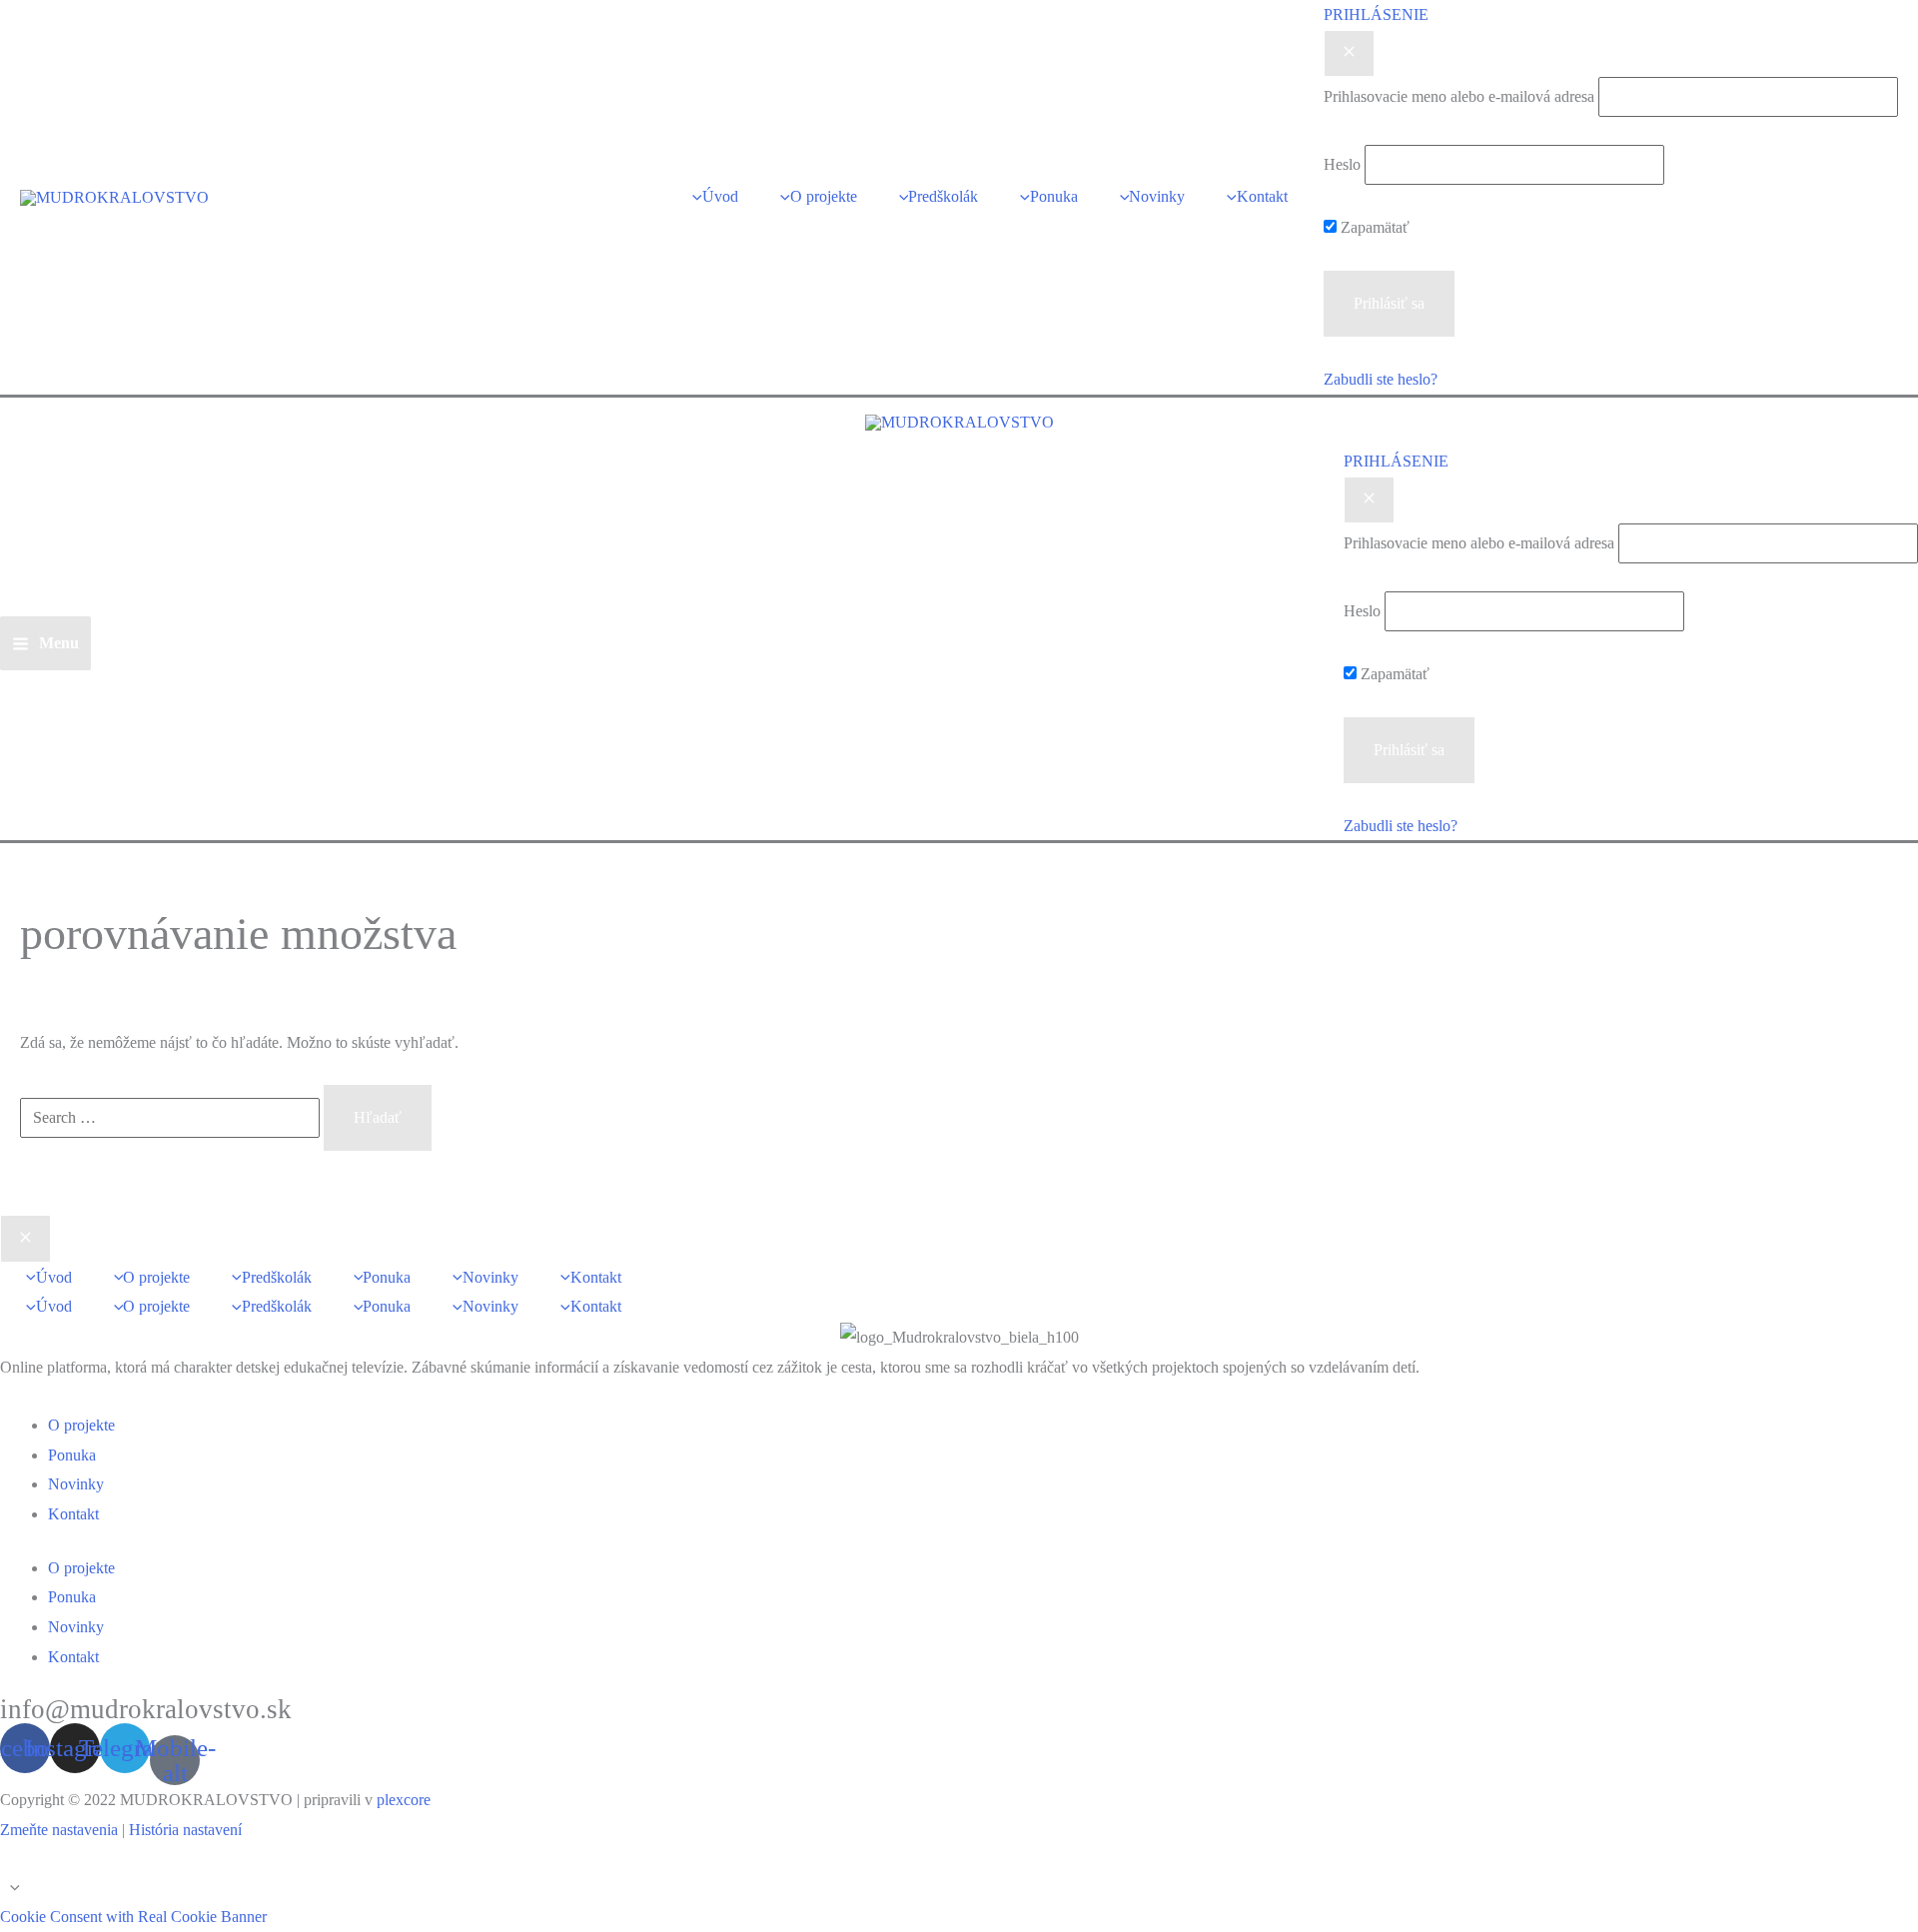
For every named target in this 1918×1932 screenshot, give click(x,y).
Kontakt (73, 1514)
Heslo (1342, 164)
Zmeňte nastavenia (59, 1830)
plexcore (404, 1800)
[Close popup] (1349, 54)
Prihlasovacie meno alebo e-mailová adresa (1459, 96)
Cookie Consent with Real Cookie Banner (133, 1917)
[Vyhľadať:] (172, 1117)
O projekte (81, 1425)
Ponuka (72, 1455)
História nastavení (185, 1830)
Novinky (76, 1484)
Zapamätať (1373, 227)
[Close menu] (25, 1239)
